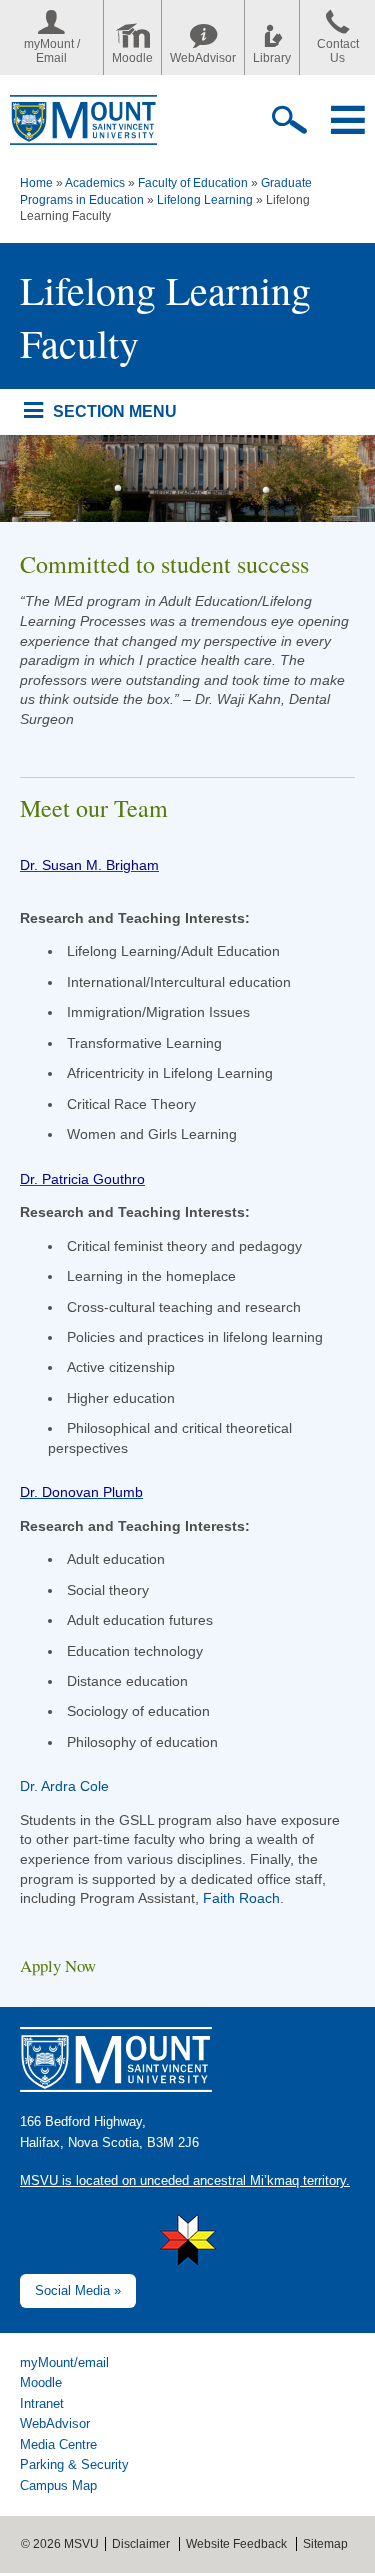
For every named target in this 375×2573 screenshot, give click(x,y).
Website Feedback (236, 2544)
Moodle (132, 58)
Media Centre (58, 2444)
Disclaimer (141, 2544)
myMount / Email (52, 51)
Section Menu (114, 411)
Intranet (42, 2403)
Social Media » (78, 2290)
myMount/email (64, 2362)
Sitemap (325, 2544)
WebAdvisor (203, 58)
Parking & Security (74, 2464)
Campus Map (58, 2485)
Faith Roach (241, 1898)
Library (272, 58)
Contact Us (338, 51)
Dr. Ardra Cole (64, 1786)
